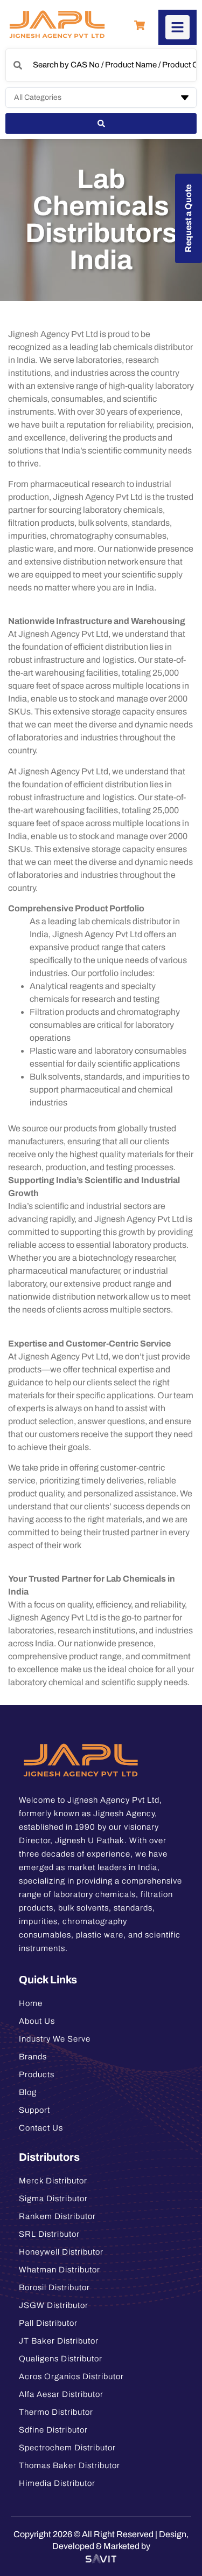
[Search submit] (101, 123)
